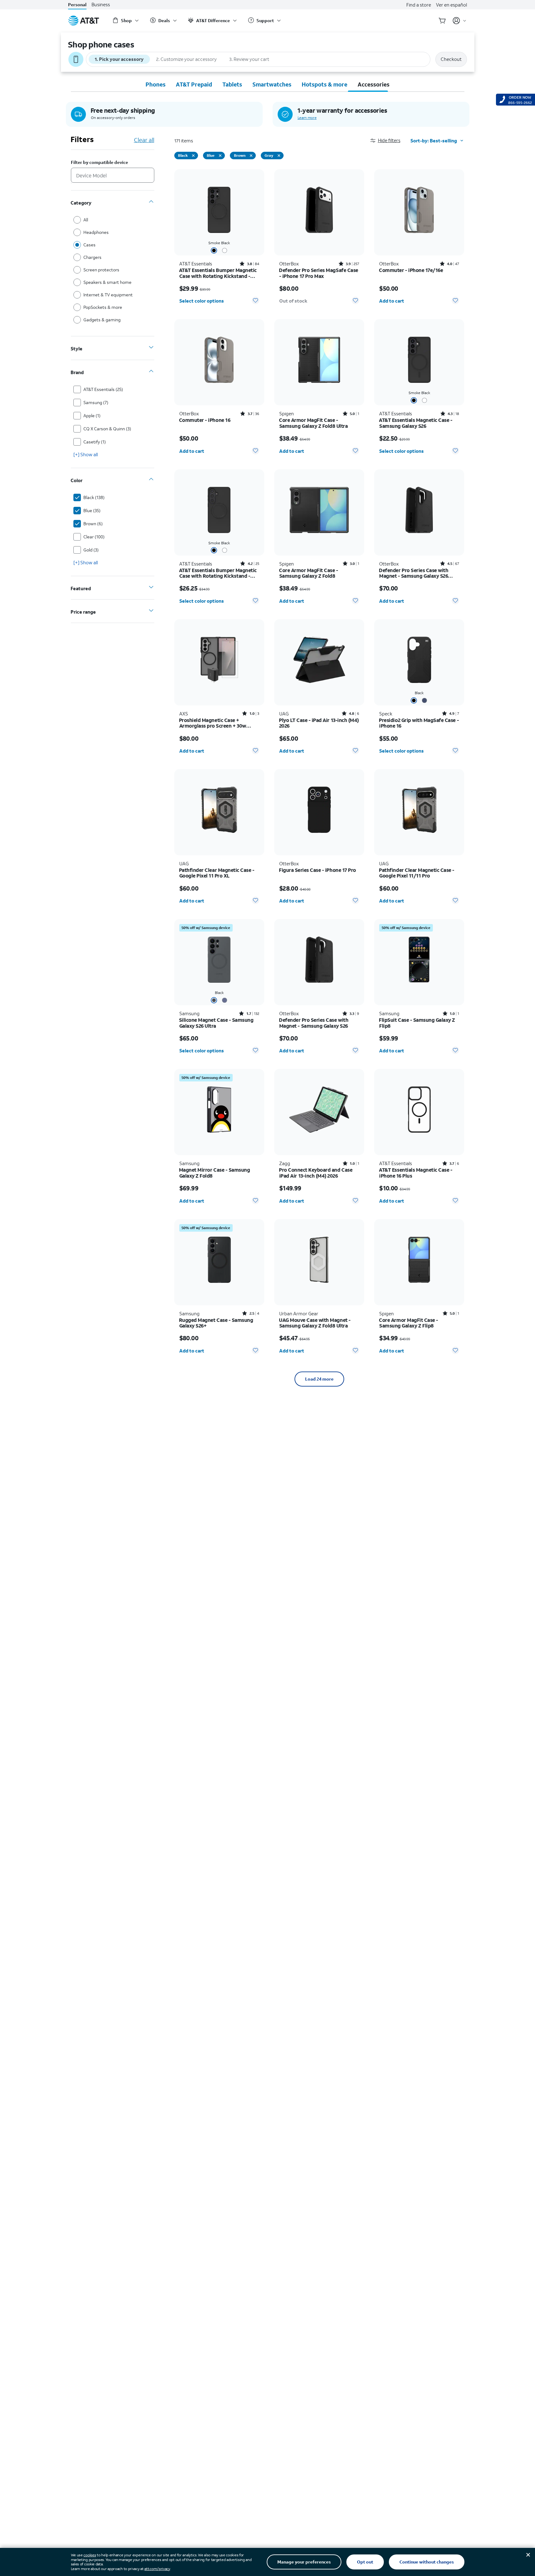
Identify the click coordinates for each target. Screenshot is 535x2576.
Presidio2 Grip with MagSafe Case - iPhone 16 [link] (419, 723)
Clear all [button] (144, 140)
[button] (390, 140)
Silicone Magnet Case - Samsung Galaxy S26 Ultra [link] (216, 1023)
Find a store (419, 5)
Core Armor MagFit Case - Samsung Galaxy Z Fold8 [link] (309, 573)
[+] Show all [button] (86, 454)
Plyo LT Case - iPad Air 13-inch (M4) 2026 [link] (319, 723)
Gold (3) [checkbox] (91, 550)
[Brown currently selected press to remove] (251, 156)
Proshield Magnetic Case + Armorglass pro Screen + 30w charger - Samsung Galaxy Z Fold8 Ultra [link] (218, 723)
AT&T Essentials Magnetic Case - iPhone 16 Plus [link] (416, 1173)
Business (101, 5)
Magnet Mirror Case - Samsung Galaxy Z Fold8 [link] (215, 1173)
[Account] (460, 21)
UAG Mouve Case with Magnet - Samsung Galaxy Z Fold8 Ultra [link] (315, 1323)
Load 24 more (319, 1379)
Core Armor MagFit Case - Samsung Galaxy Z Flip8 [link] (409, 1323)
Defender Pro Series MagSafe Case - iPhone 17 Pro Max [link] (319, 273)
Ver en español (451, 5)
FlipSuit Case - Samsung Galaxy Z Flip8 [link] (417, 1023)
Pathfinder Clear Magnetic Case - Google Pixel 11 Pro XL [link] (217, 873)
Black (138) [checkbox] (94, 497)
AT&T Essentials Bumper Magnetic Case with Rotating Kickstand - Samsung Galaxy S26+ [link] (218, 573)
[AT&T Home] (84, 21)
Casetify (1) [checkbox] (95, 442)
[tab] (156, 84)
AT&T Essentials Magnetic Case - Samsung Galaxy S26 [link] (416, 423)
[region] (219, 239)
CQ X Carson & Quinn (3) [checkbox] (107, 429)
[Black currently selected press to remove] (193, 156)
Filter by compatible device (99, 163)
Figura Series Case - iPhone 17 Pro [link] (318, 870)
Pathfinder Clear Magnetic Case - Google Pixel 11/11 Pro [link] (417, 873)
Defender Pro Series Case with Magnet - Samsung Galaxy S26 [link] (314, 1023)
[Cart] (442, 21)
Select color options (202, 301)
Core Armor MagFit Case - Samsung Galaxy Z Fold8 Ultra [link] (314, 423)
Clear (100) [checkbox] (94, 537)
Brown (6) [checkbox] (93, 524)
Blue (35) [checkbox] (92, 510)
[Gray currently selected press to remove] (279, 156)
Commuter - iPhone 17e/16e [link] (411, 270)
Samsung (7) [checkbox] (96, 402)
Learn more (307, 118)
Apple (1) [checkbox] (92, 415)
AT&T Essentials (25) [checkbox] (103, 389)
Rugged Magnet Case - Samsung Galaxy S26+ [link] (216, 1323)
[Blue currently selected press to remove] (220, 156)
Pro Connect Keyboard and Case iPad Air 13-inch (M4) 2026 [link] (316, 1173)
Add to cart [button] (392, 301)
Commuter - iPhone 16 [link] (205, 420)
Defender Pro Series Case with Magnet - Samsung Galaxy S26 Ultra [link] (414, 573)
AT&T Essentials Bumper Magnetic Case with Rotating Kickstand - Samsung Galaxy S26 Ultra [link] (218, 273)
